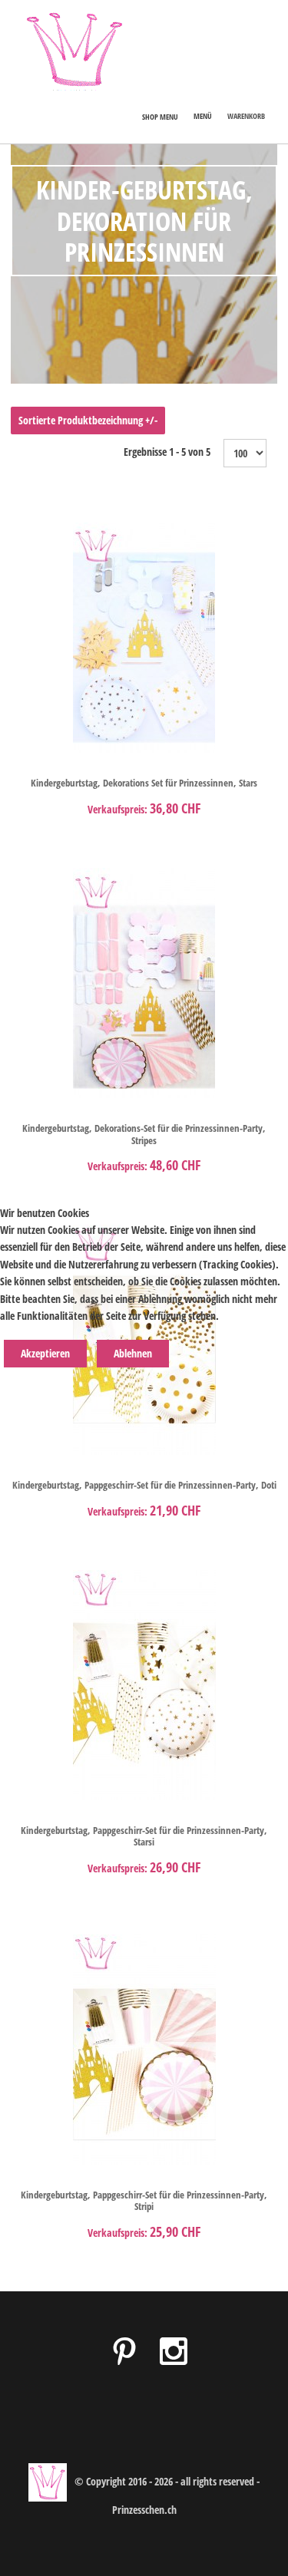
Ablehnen (133, 1353)
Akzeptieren (45, 1353)
